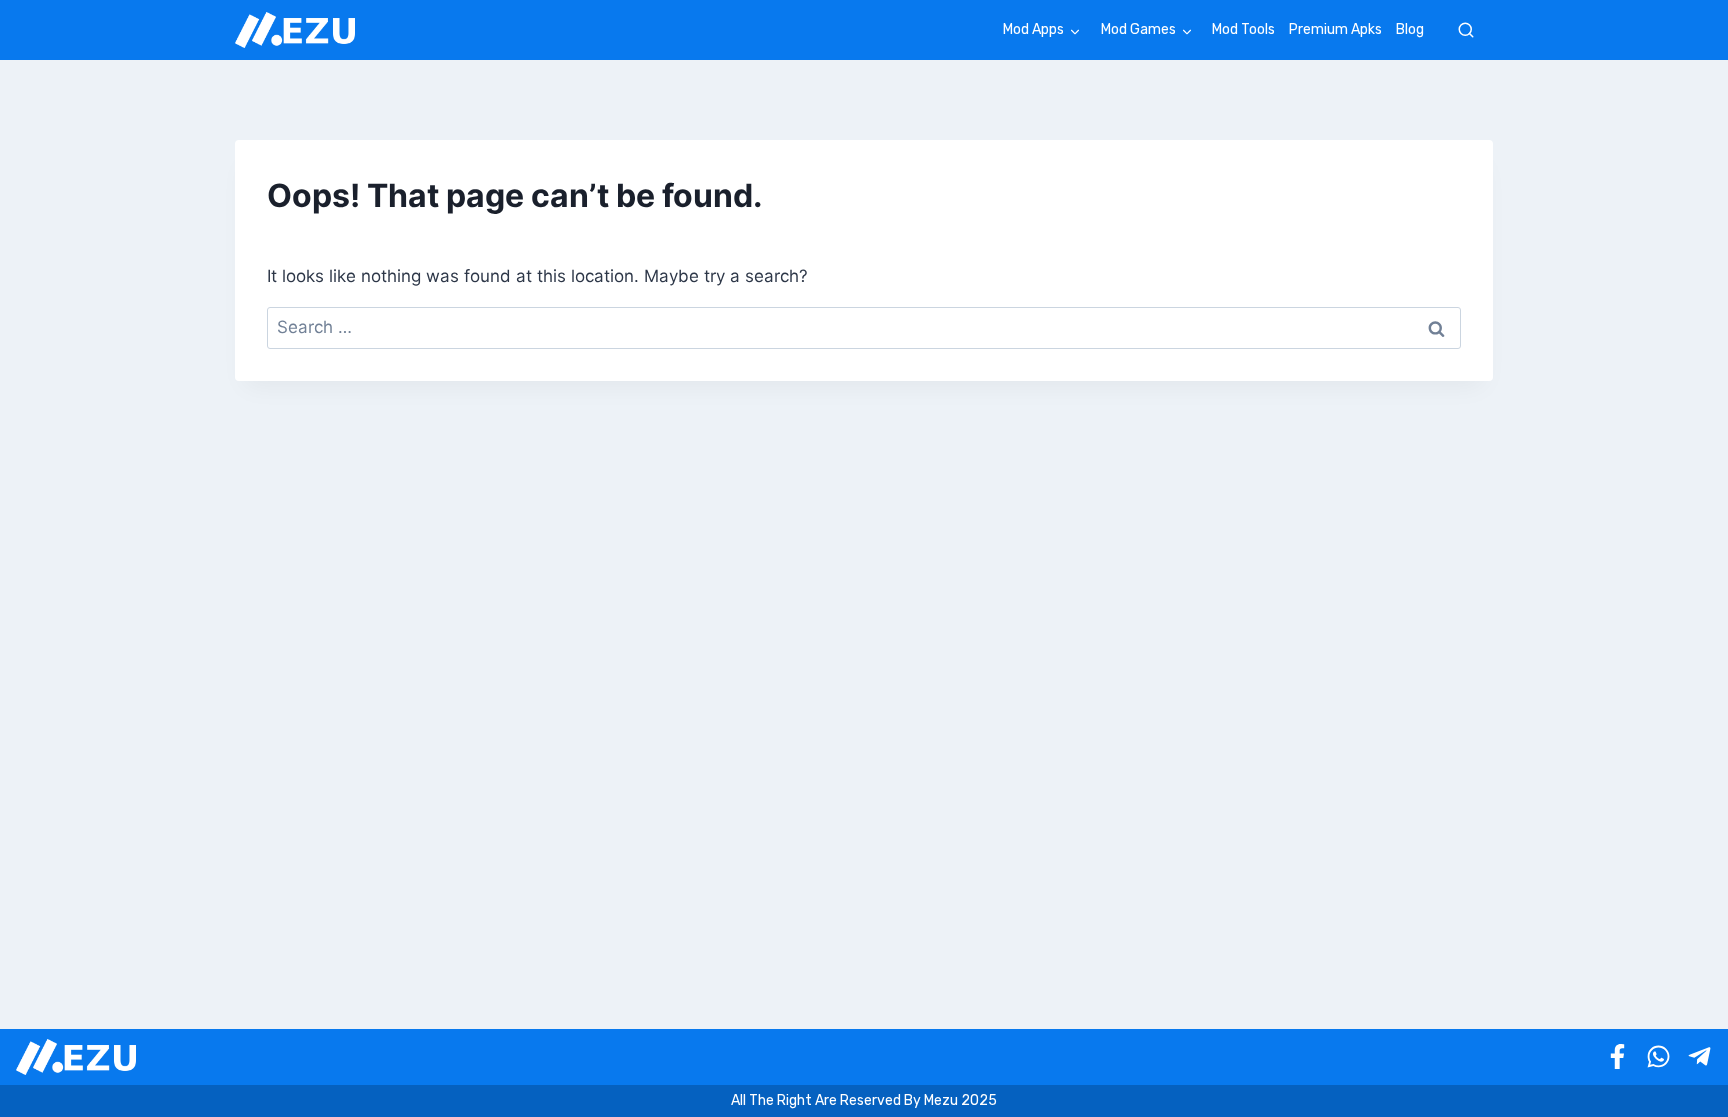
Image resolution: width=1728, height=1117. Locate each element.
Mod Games (1138, 29)
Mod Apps (1033, 29)
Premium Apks (1335, 29)
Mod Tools (1243, 29)
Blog (1410, 29)
